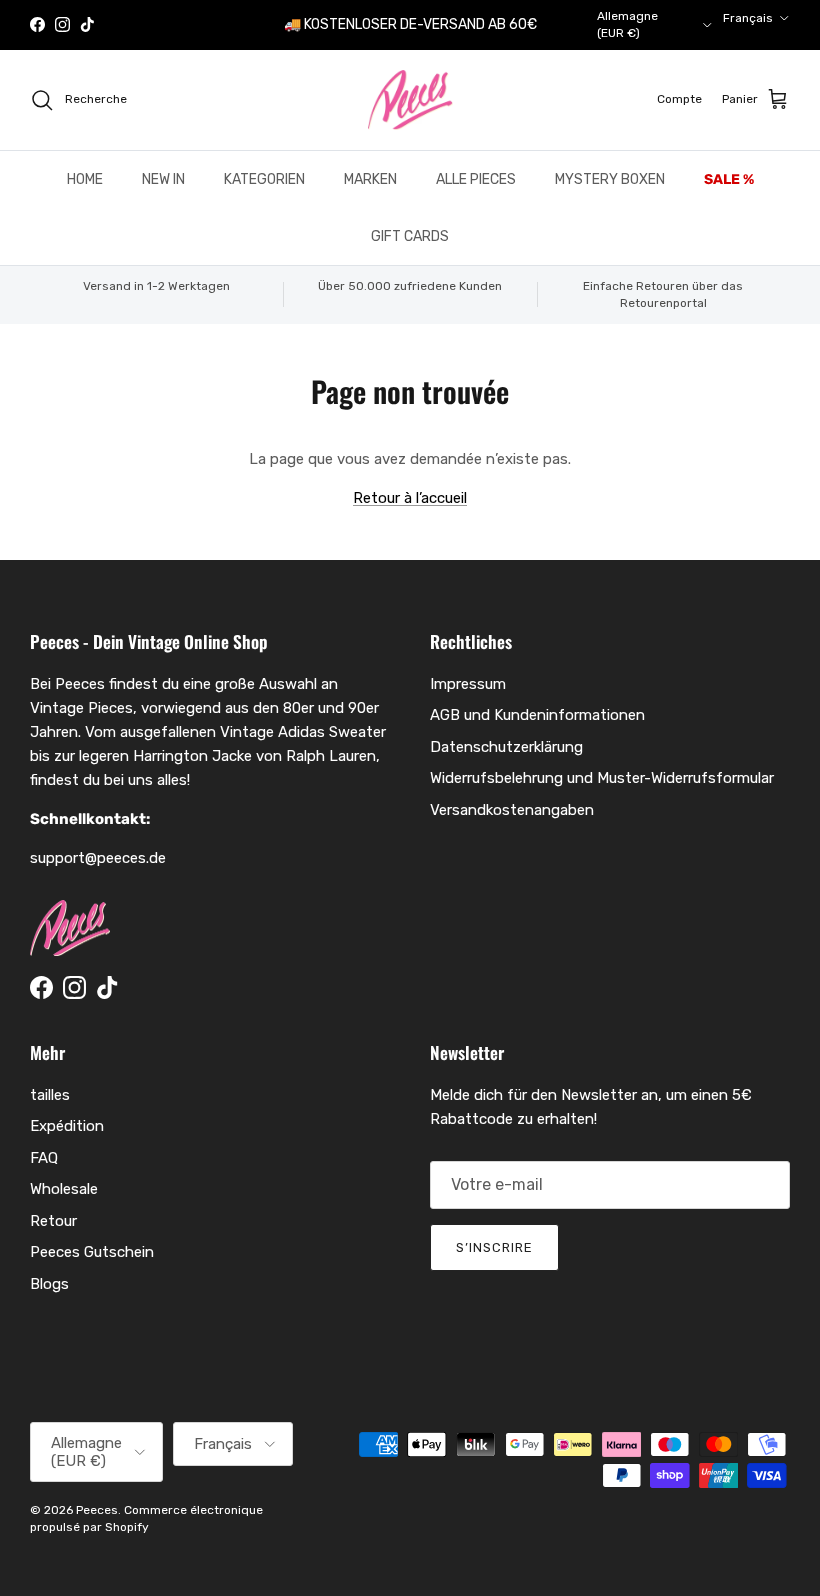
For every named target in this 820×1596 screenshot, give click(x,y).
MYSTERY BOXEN (610, 179)
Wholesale (64, 1189)
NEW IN (163, 179)
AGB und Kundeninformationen (537, 715)
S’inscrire (494, 1247)
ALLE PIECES (476, 179)
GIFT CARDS (410, 236)
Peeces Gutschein (92, 1252)
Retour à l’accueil (410, 498)
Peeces (97, 1510)
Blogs (49, 1284)
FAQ (44, 1158)
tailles (50, 1095)
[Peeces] (410, 100)
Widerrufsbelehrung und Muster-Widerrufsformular (602, 778)
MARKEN (370, 179)
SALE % (729, 179)
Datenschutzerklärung (506, 747)
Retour (53, 1221)
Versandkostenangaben (512, 810)
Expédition (67, 1126)
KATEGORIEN (264, 179)
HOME (85, 179)
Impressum (468, 684)
